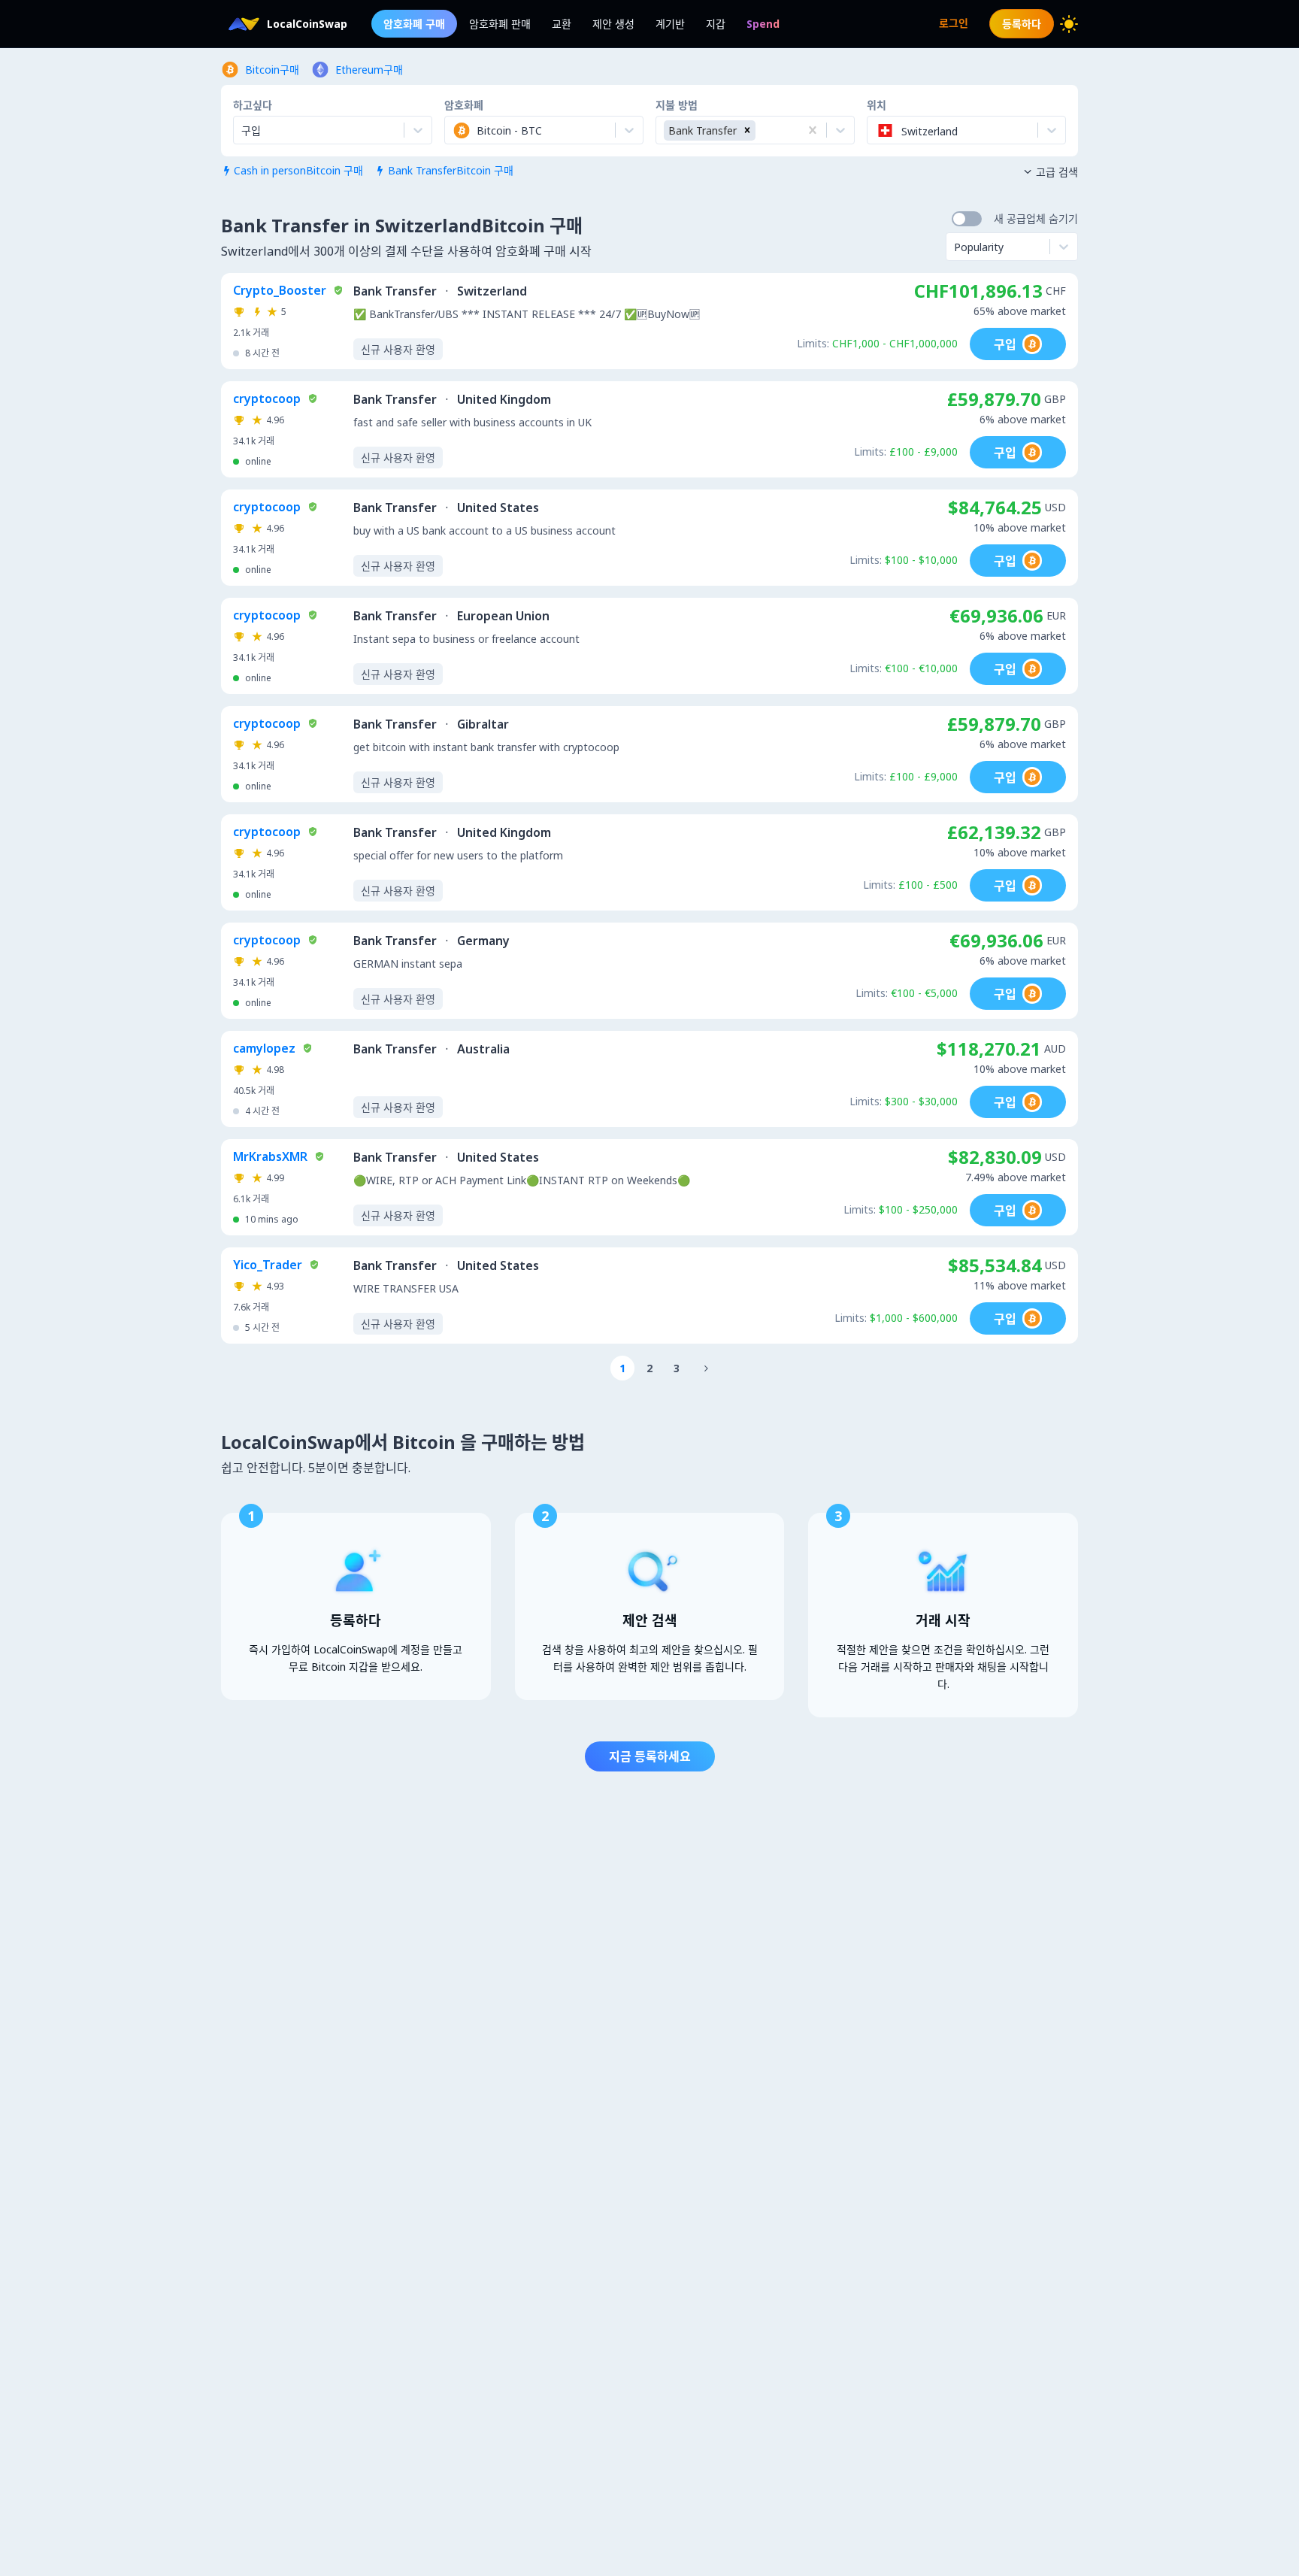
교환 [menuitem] (562, 24)
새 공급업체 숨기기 (1036, 218)
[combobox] (454, 130)
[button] (747, 130)
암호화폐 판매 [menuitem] (500, 24)
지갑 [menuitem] (716, 24)
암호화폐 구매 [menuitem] (414, 24)
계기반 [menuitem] (670, 24)
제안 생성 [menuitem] (613, 24)
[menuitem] (763, 24)
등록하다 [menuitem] (1022, 24)
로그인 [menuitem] (954, 23)
